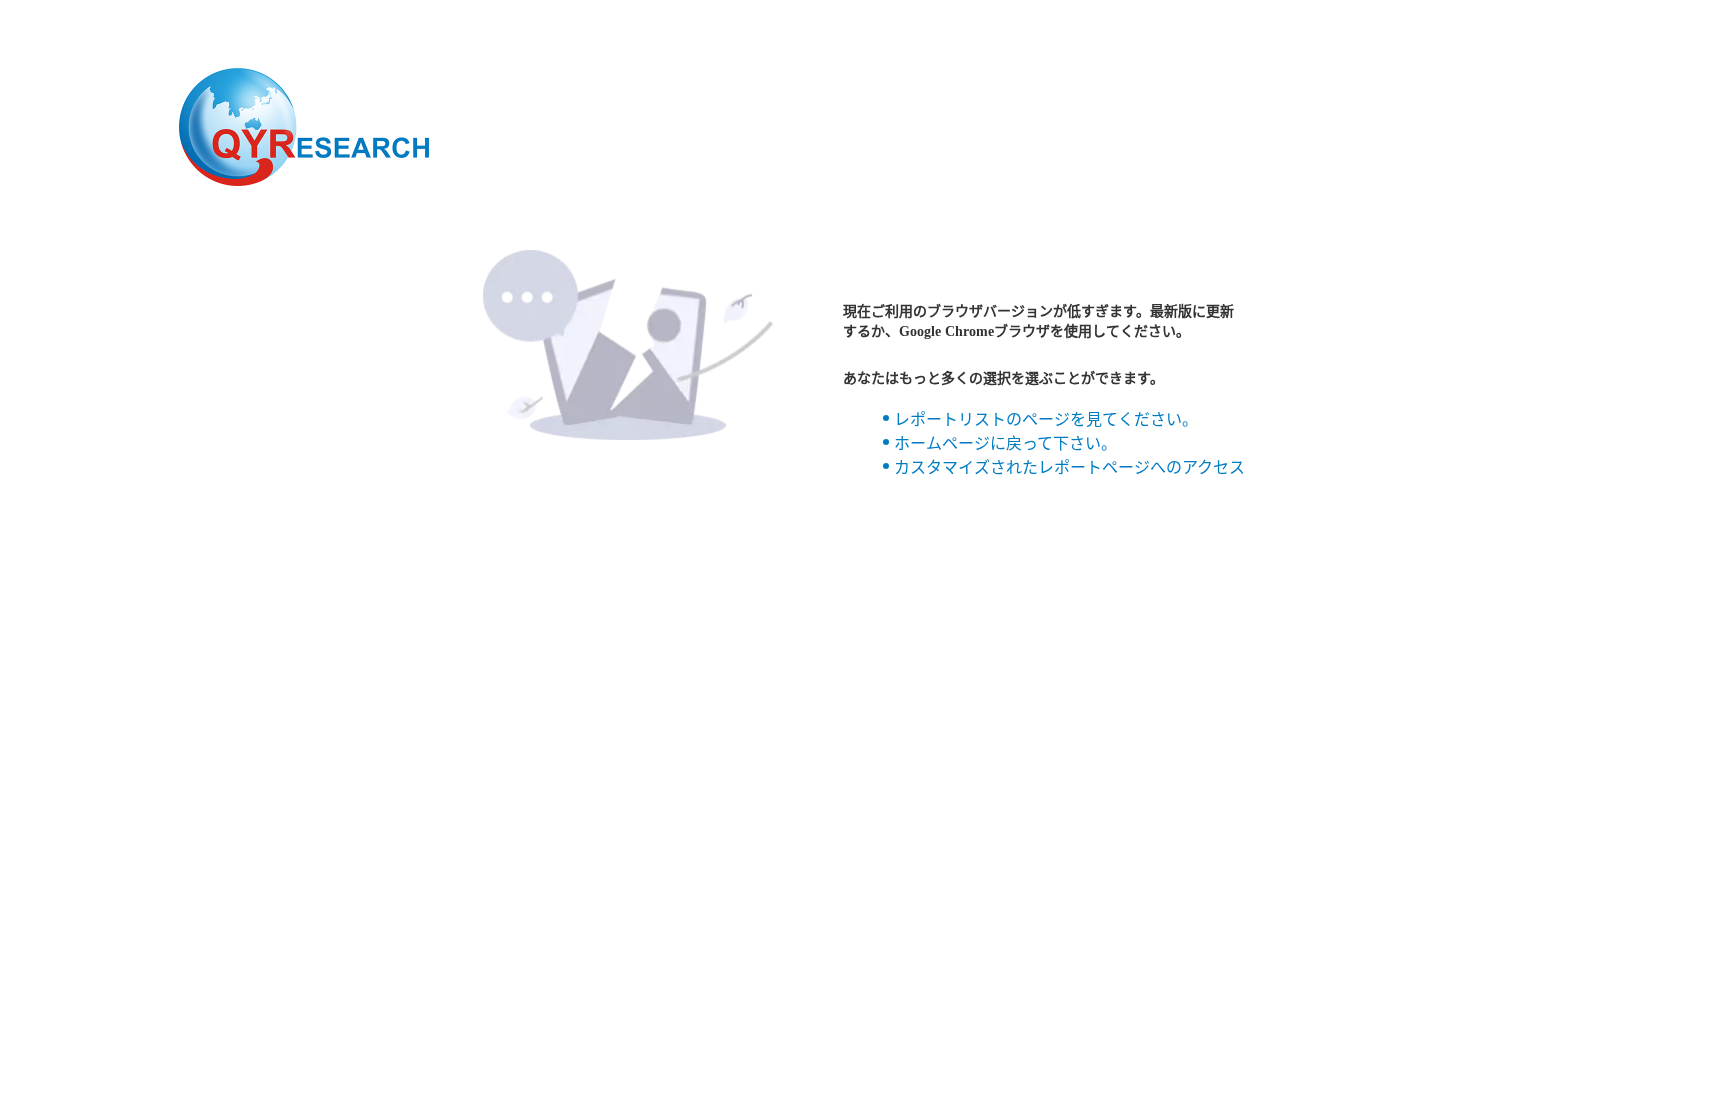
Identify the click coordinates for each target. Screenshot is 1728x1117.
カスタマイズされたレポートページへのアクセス (1069, 467)
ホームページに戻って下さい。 (1005, 443)
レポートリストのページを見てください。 (1046, 419)
